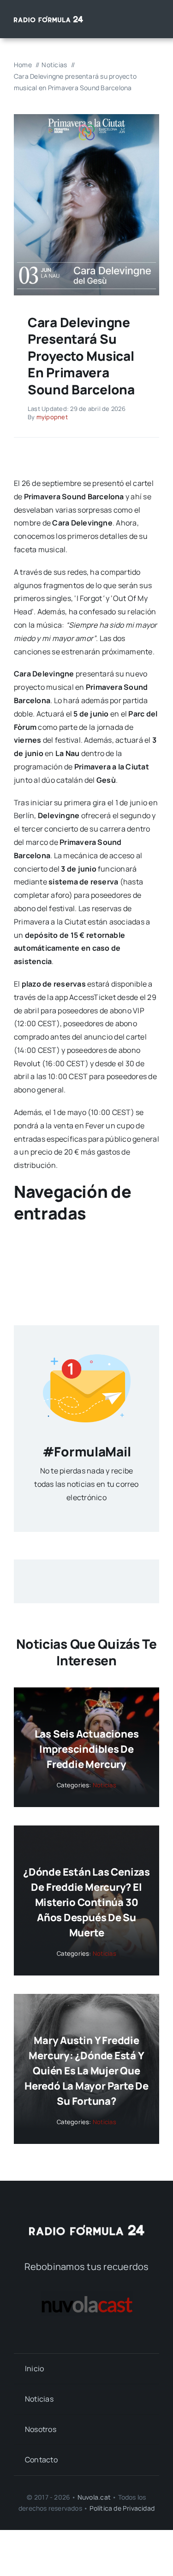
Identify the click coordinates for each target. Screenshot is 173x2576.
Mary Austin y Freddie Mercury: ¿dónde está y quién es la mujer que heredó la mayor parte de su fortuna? (86, 2071)
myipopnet (52, 417)
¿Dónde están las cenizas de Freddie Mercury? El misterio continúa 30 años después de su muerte (86, 1902)
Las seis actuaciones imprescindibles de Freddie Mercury (87, 1749)
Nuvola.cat (94, 2497)
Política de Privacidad (122, 2508)
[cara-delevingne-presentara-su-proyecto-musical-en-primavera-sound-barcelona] (86, 118)
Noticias (104, 1785)
